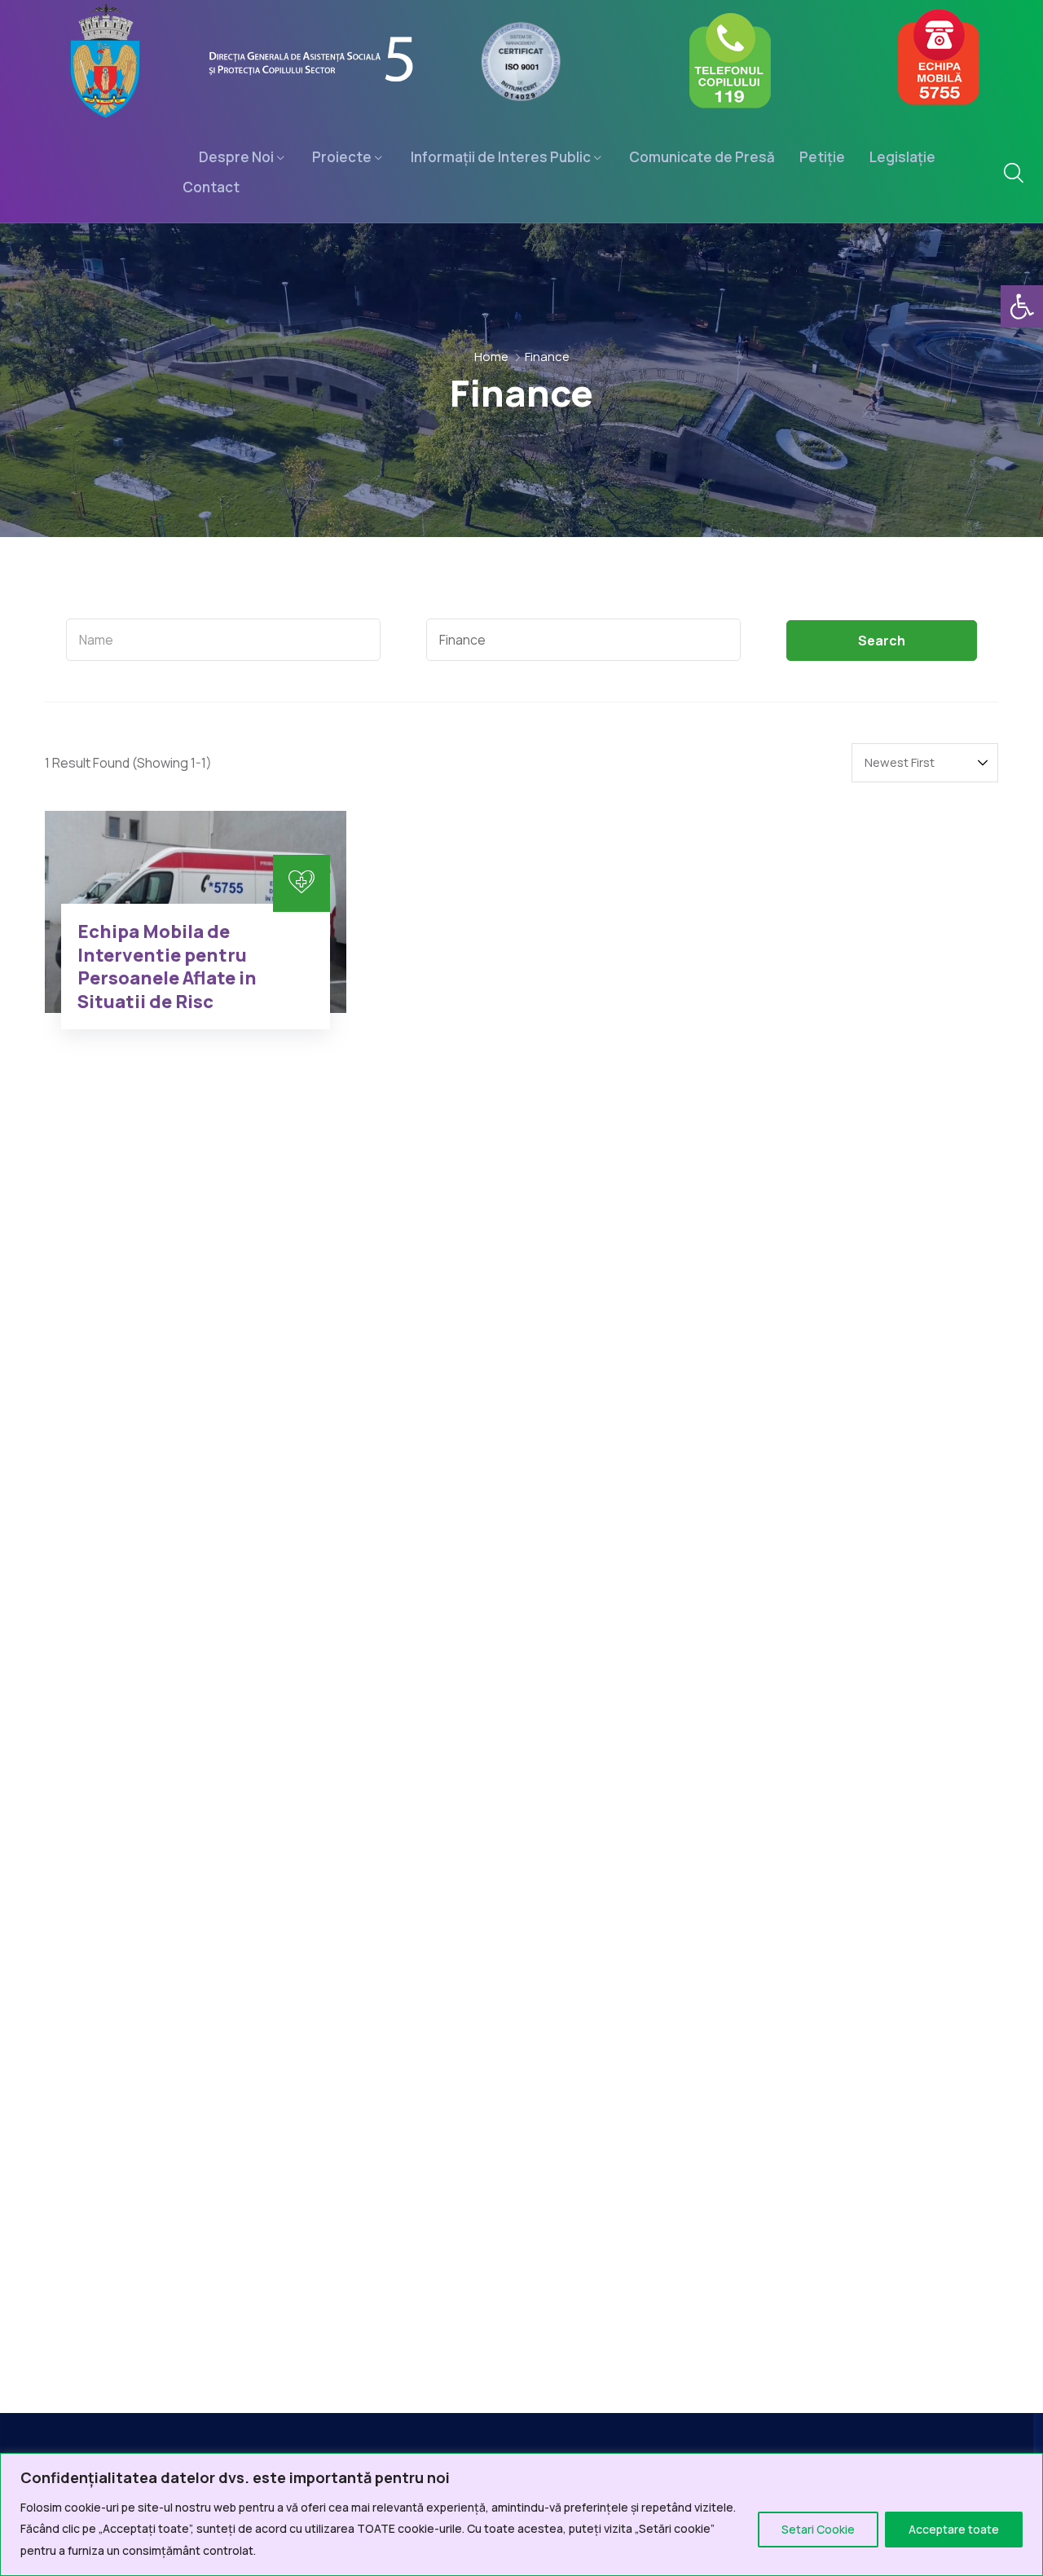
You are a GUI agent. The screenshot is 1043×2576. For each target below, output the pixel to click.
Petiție (822, 157)
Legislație (902, 157)
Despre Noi (236, 157)
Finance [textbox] (462, 640)
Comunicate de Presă (702, 157)
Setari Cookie (818, 2529)
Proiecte (342, 157)
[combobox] (223, 640)
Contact (211, 187)
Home (491, 357)
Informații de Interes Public (501, 157)
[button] (1022, 306)
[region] (521, 2514)
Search (882, 641)
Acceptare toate (954, 2529)
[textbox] (223, 640)
